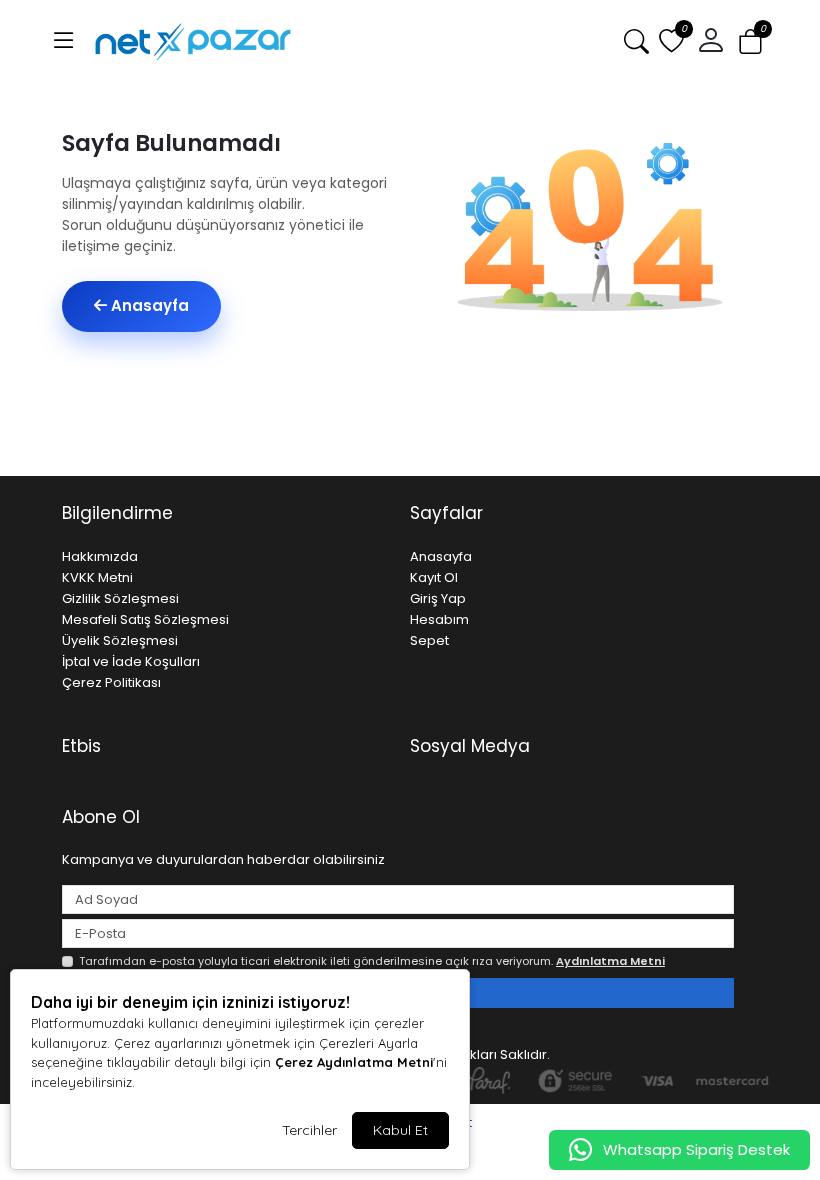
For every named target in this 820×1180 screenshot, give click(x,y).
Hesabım (439, 619)
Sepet (429, 640)
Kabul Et (400, 1130)
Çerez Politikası (111, 682)
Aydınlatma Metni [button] (610, 961)
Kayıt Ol (434, 577)
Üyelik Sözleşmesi (120, 640)
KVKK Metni (97, 577)
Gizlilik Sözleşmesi (120, 598)
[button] (64, 41)
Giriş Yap (438, 598)
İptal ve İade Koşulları (131, 661)
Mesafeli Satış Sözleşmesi (145, 619)
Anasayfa (148, 305)
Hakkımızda (100, 556)
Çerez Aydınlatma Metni (354, 1062)
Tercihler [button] (309, 1130)
